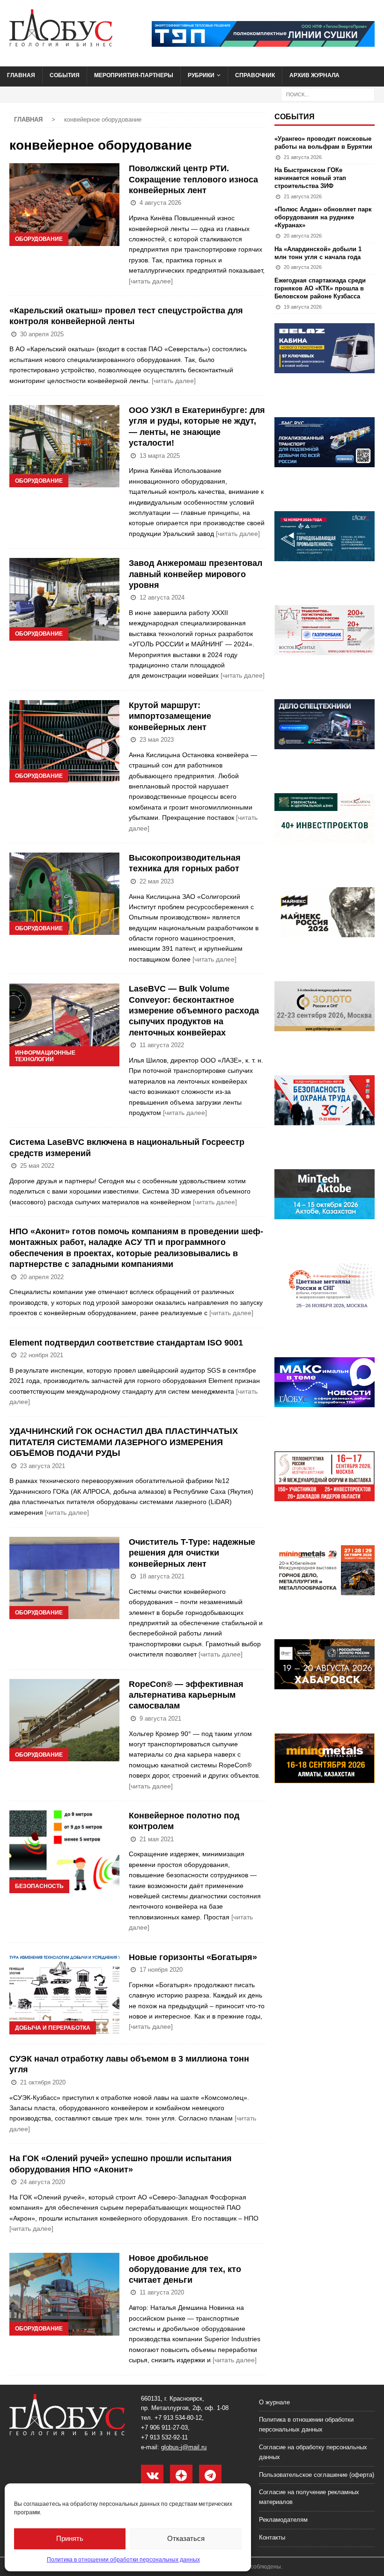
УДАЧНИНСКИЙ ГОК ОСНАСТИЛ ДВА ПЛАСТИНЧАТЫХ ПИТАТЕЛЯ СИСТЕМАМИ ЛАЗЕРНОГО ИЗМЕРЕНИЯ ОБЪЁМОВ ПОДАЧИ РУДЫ (124, 1442)
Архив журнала (314, 75)
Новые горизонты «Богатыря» (193, 1957)
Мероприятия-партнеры (134, 75)
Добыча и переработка (53, 2028)
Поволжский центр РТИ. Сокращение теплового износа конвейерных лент (193, 179)
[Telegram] (210, 2476)
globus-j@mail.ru (184, 2447)
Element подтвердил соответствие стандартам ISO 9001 (126, 1343)
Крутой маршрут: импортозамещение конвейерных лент (170, 716)
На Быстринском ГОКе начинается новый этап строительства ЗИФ (310, 178)
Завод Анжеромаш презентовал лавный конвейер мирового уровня (196, 574)
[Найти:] (328, 94)
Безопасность (39, 1886)
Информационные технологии (45, 1056)
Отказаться (186, 2538)
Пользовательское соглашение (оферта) (317, 2475)
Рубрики (201, 75)
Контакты (272, 2537)
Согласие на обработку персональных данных (313, 2452)
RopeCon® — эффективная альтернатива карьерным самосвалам (186, 1695)
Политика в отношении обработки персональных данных (123, 2560)
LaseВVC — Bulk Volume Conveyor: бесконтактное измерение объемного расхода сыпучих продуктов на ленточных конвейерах (194, 1011)
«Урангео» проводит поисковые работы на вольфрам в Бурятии (323, 143)
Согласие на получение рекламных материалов (309, 2497)
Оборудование (39, 239)
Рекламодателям (283, 2520)
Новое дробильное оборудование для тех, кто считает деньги (185, 2269)
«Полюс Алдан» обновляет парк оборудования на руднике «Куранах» (323, 217)
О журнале (274, 2402)
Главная (21, 75)
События (65, 75)
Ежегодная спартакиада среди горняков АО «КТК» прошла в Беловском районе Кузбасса (320, 288)
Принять (70, 2538)
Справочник (255, 75)
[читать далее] (151, 281)
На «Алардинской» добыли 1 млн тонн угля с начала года (318, 253)
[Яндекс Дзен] (181, 2476)
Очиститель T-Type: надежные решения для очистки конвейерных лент (192, 1553)
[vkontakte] (152, 2476)
